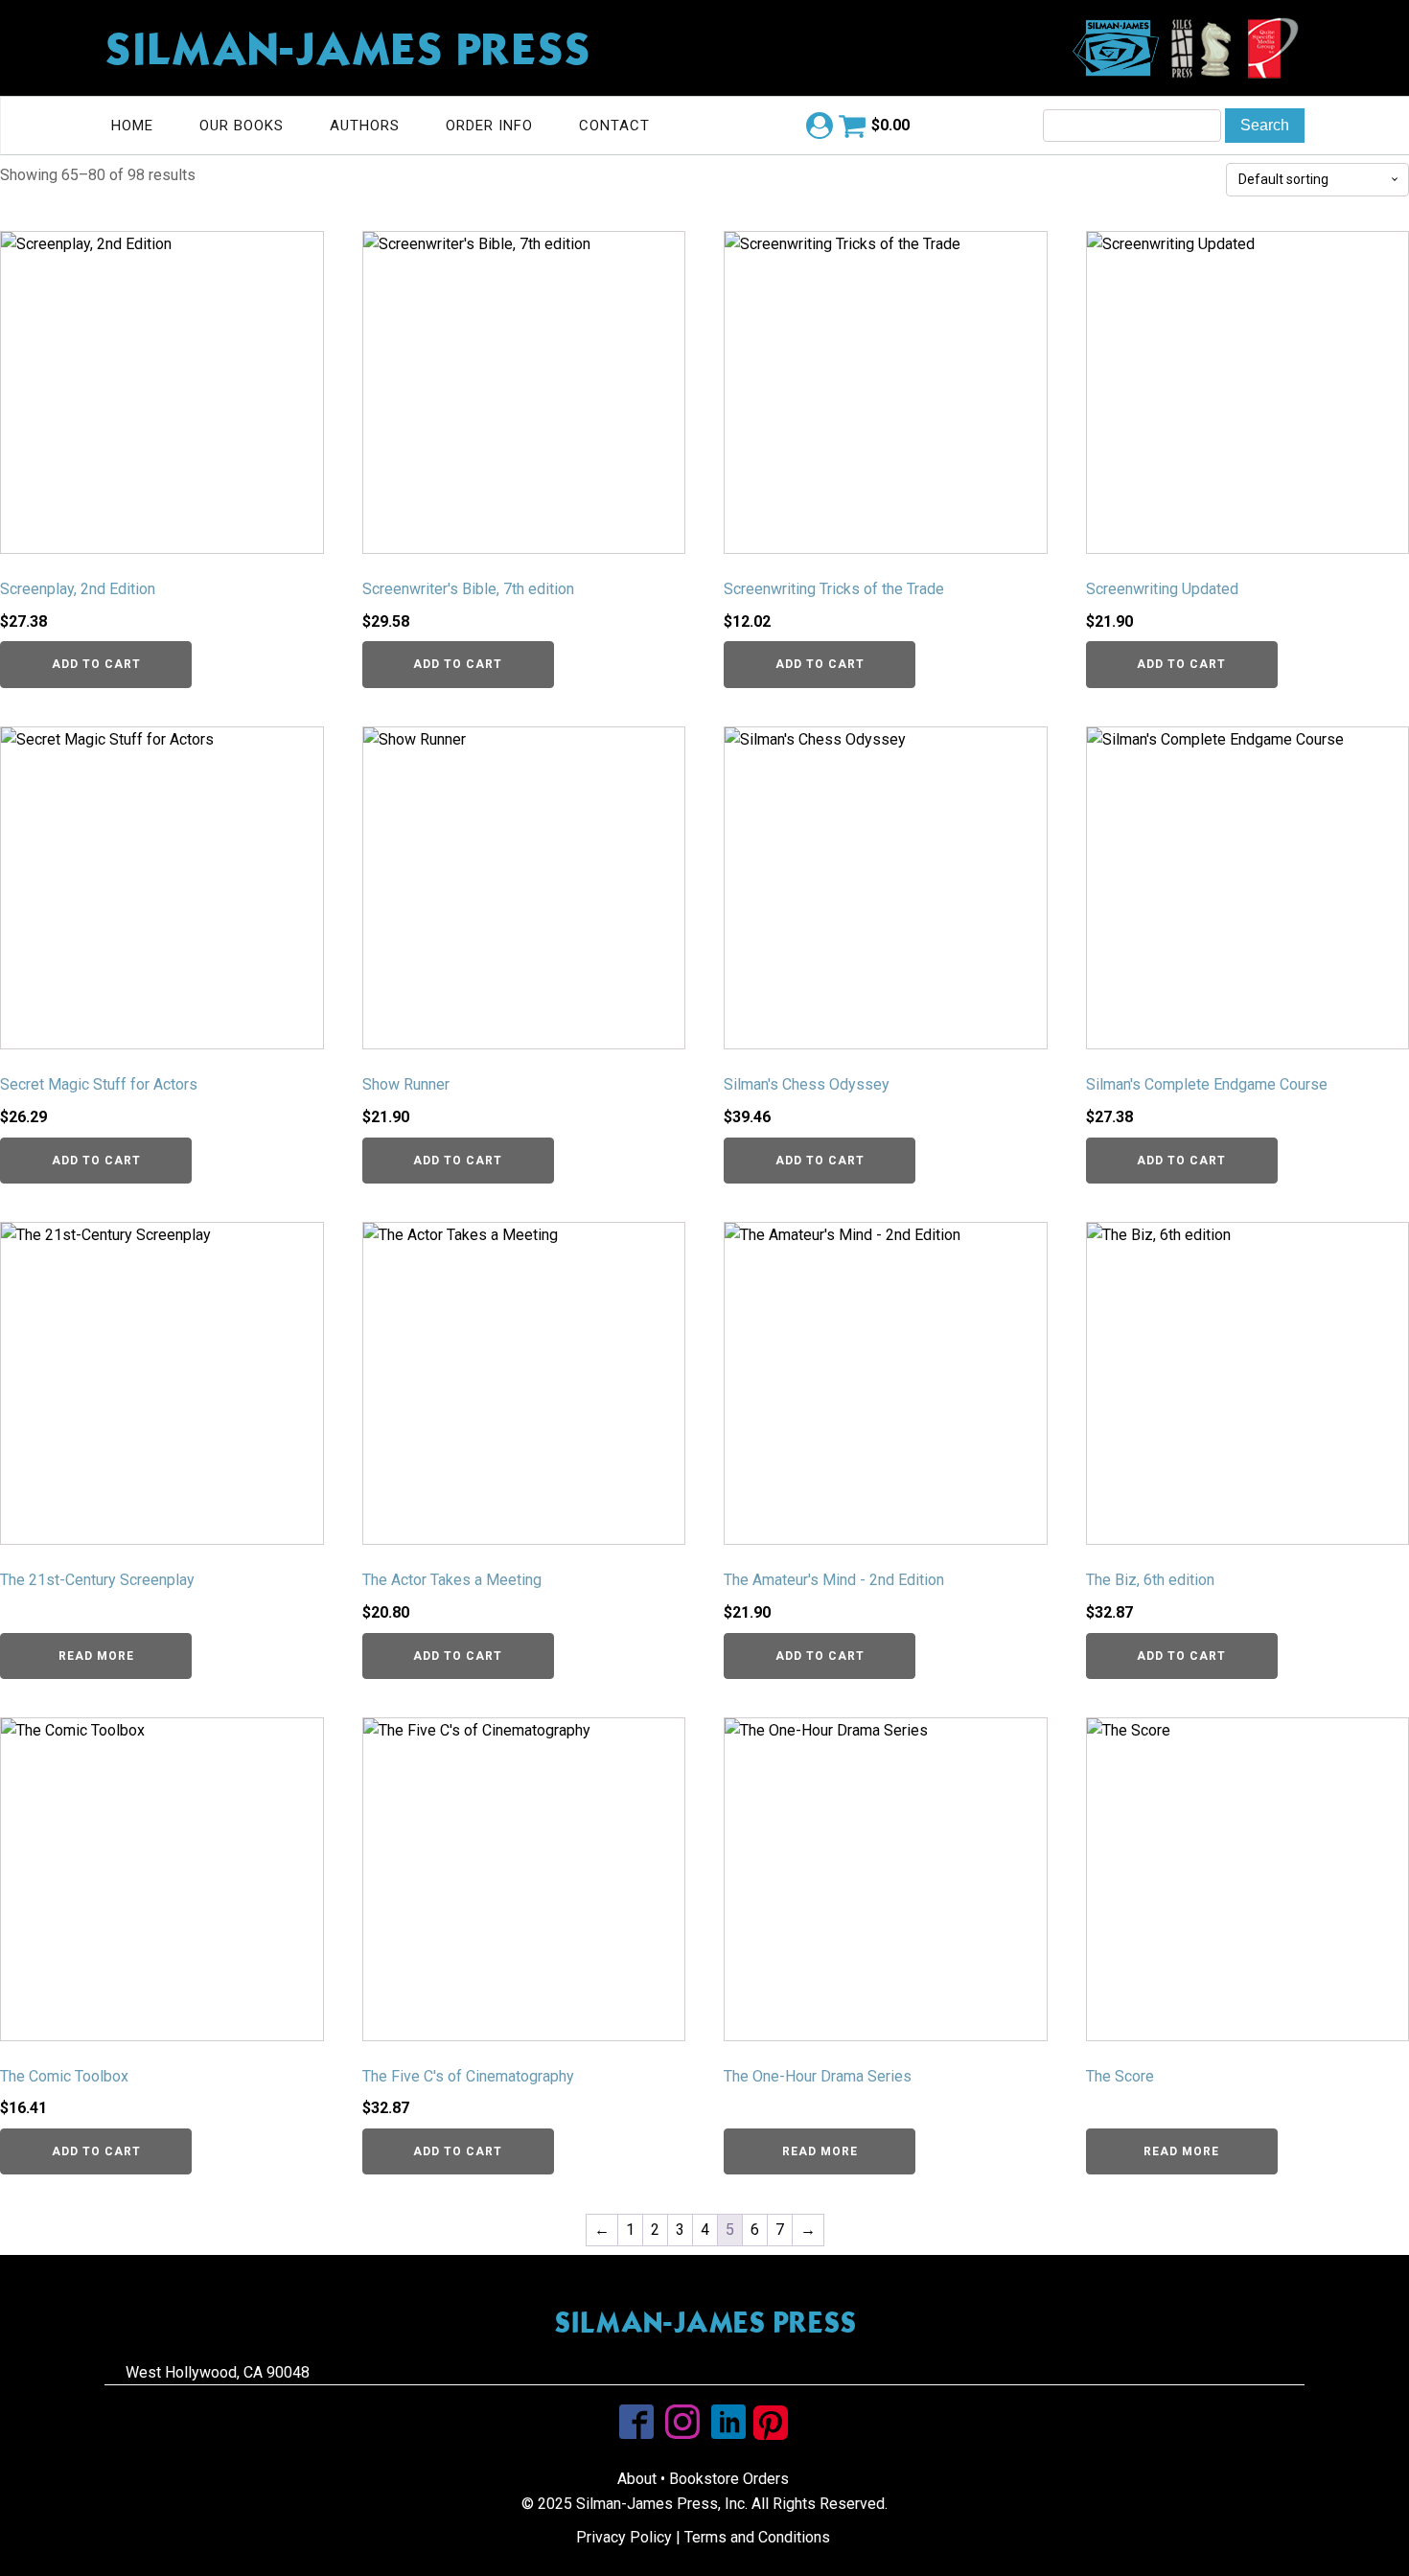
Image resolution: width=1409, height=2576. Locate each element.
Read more (96, 1656)
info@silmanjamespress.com (705, 2372)
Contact (614, 126)
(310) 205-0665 (1111, 2372)
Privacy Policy (624, 2537)
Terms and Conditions (757, 2537)
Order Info (489, 126)
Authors (365, 126)
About (637, 2479)
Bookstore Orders (729, 2479)
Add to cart (96, 664)
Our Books (242, 126)
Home (132, 126)
